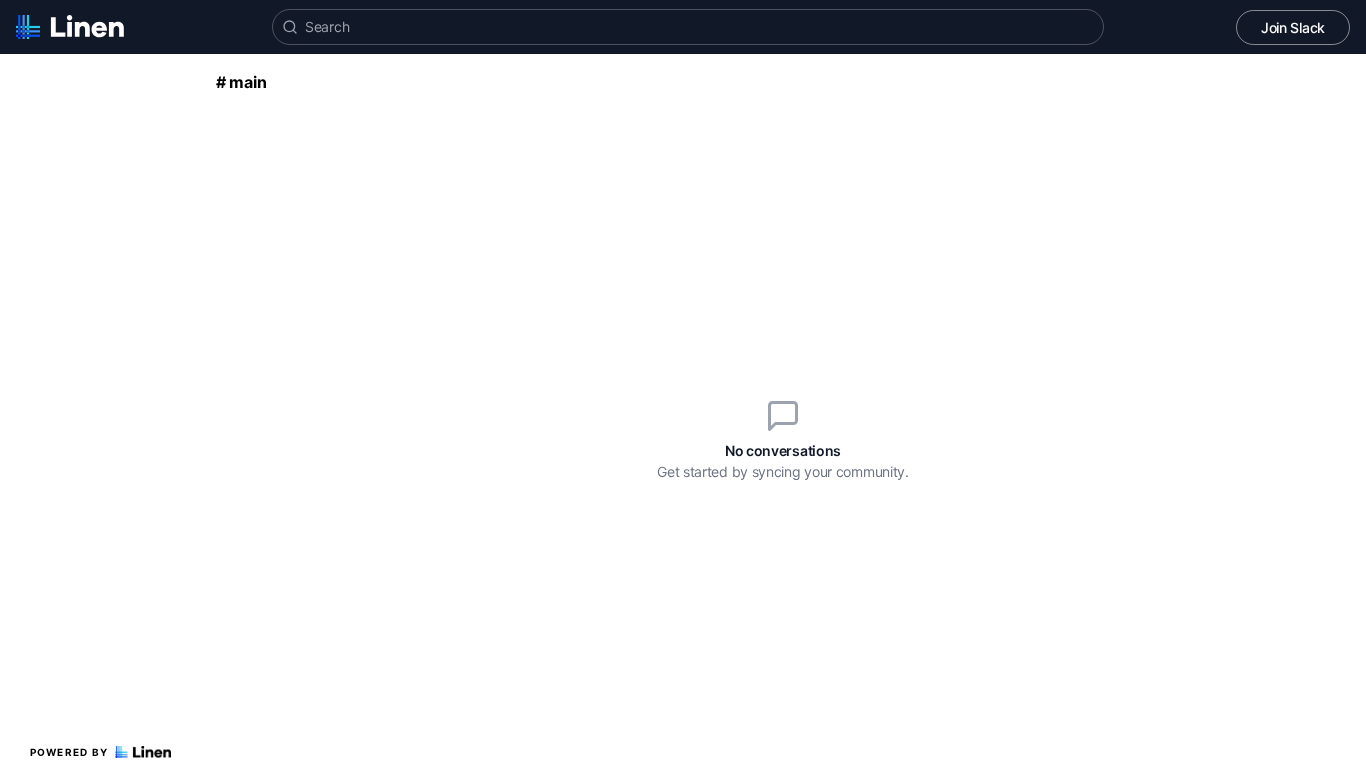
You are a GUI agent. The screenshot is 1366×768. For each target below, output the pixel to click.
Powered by (69, 752)
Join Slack (1293, 27)
